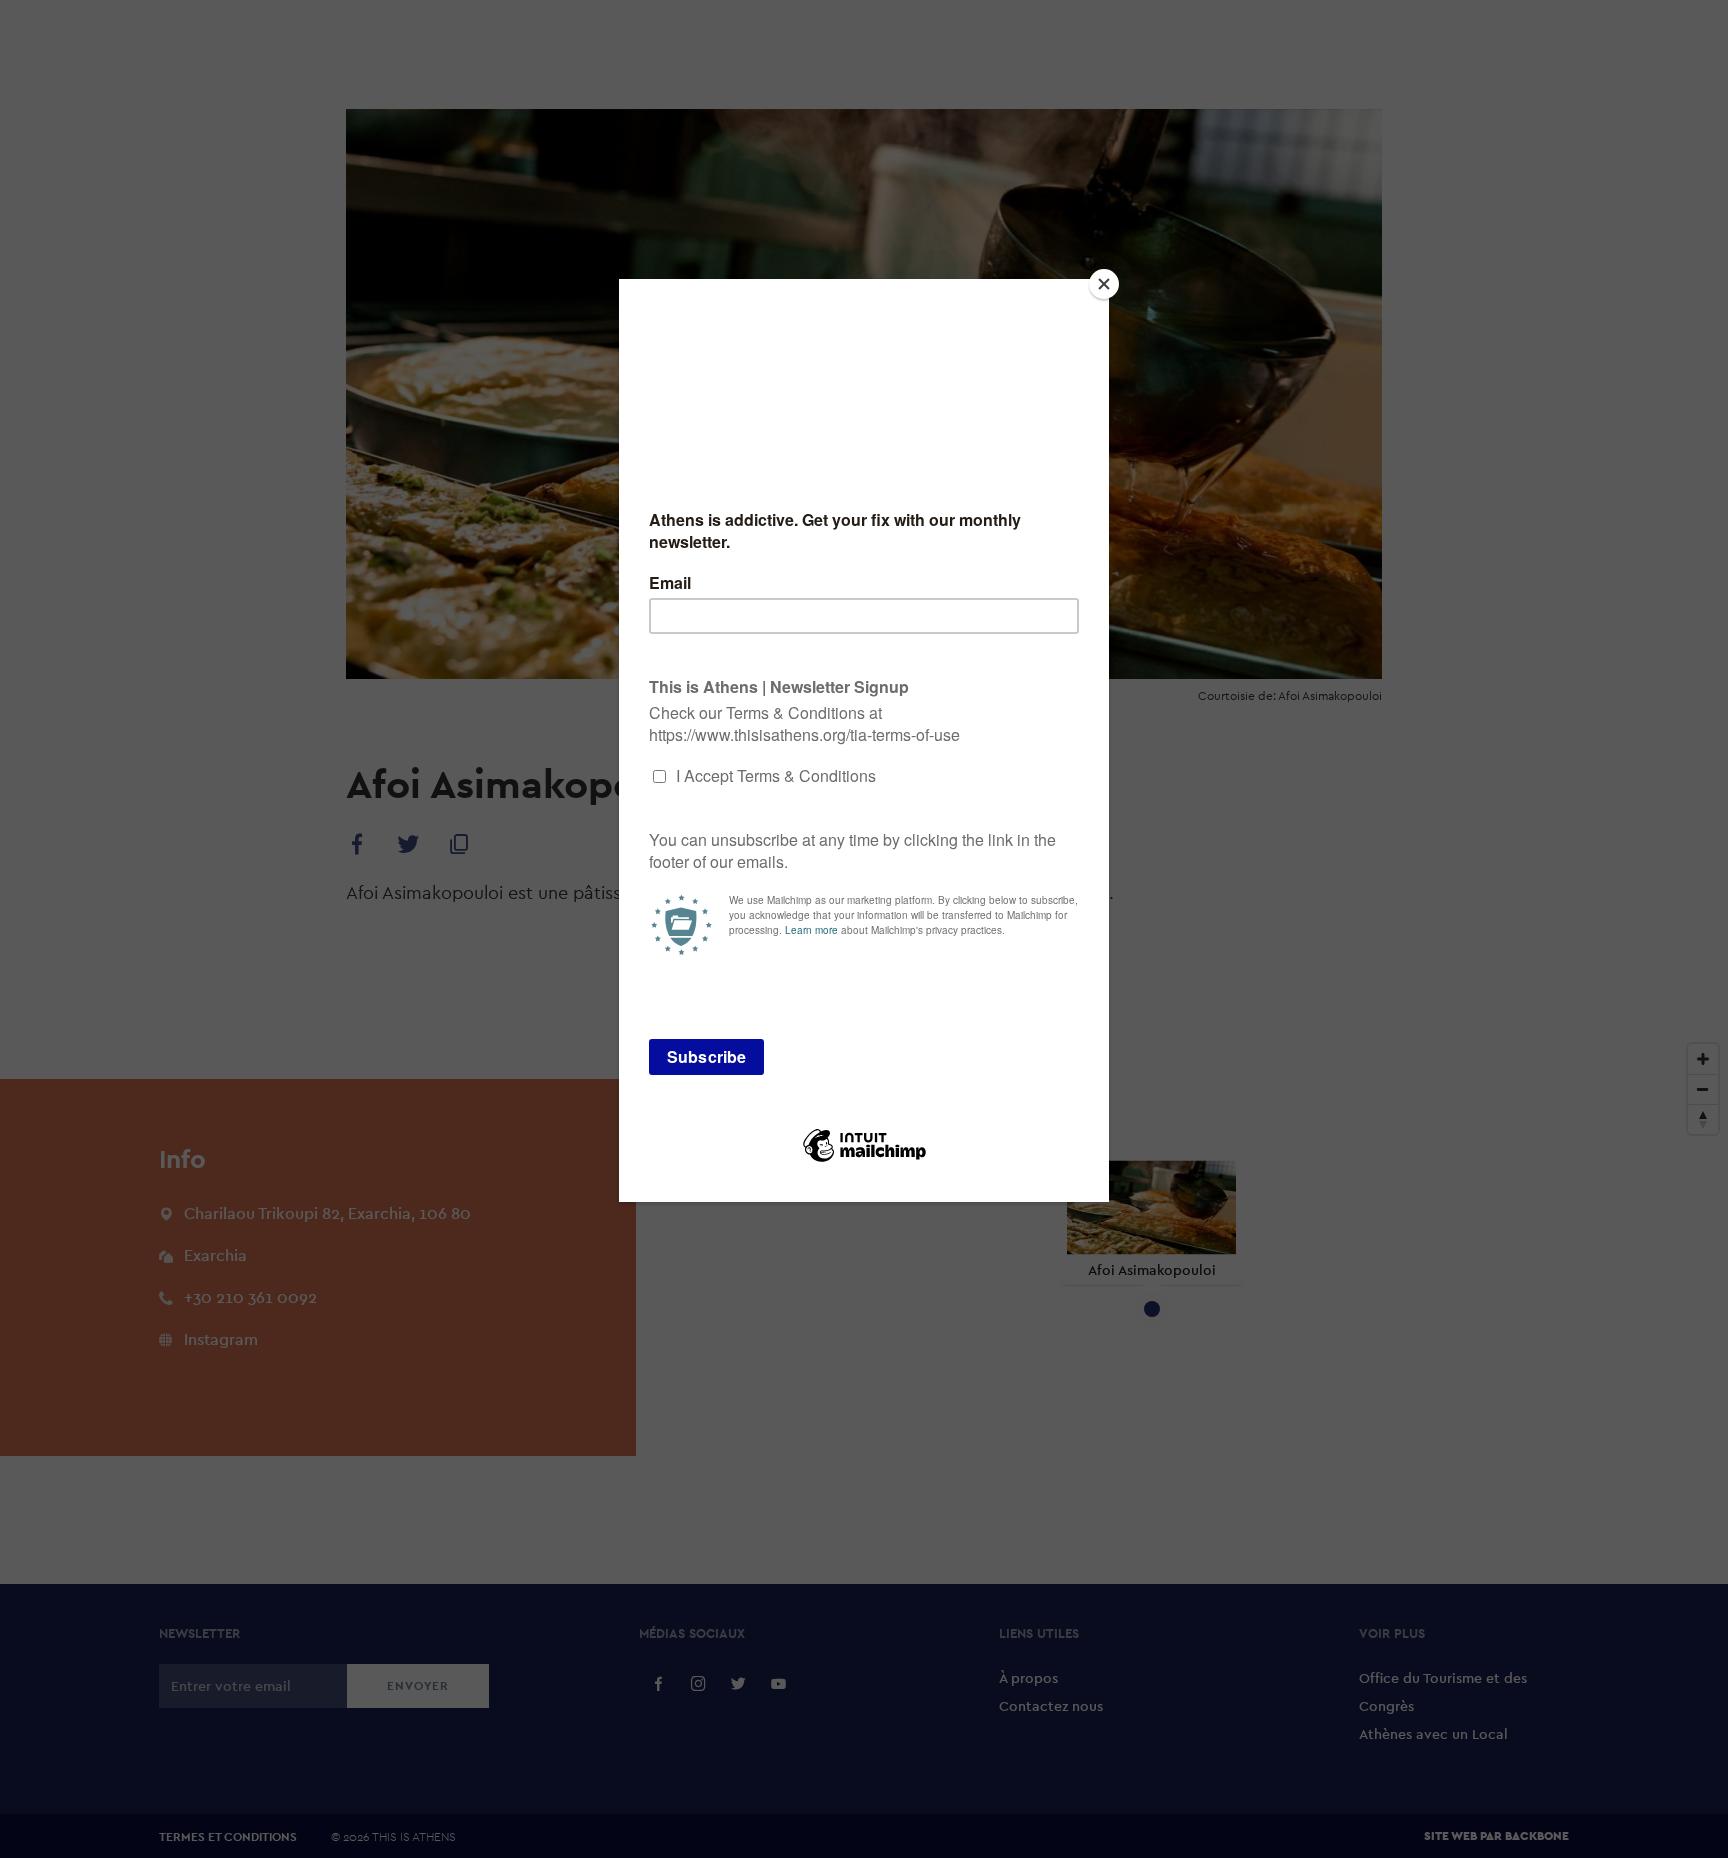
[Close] (1104, 284)
